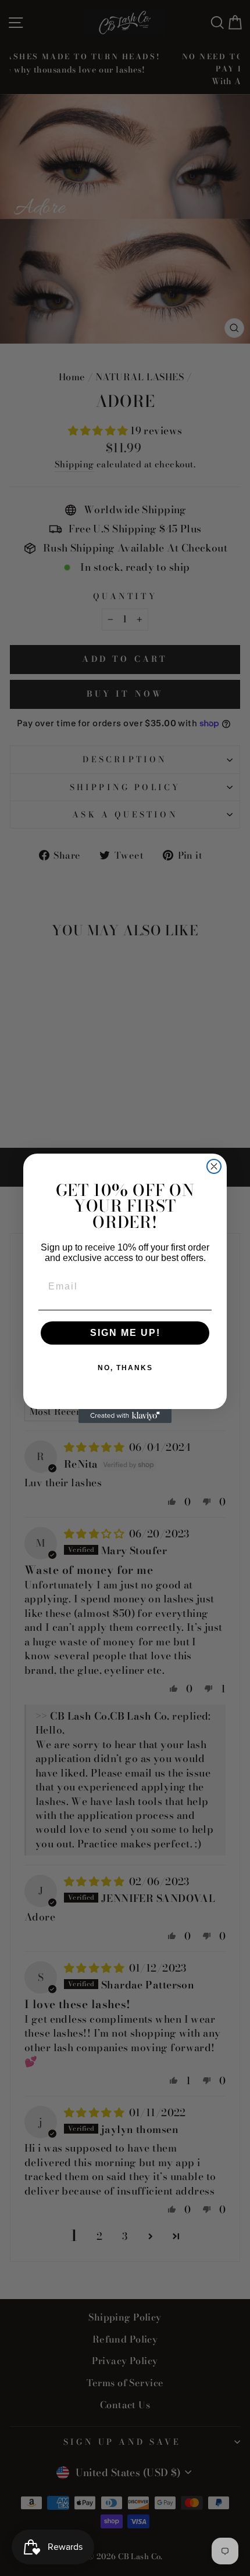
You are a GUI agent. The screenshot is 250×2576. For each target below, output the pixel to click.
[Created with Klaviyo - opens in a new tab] (125, 1416)
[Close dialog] (214, 1166)
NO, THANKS (125, 1368)
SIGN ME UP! (125, 1333)
